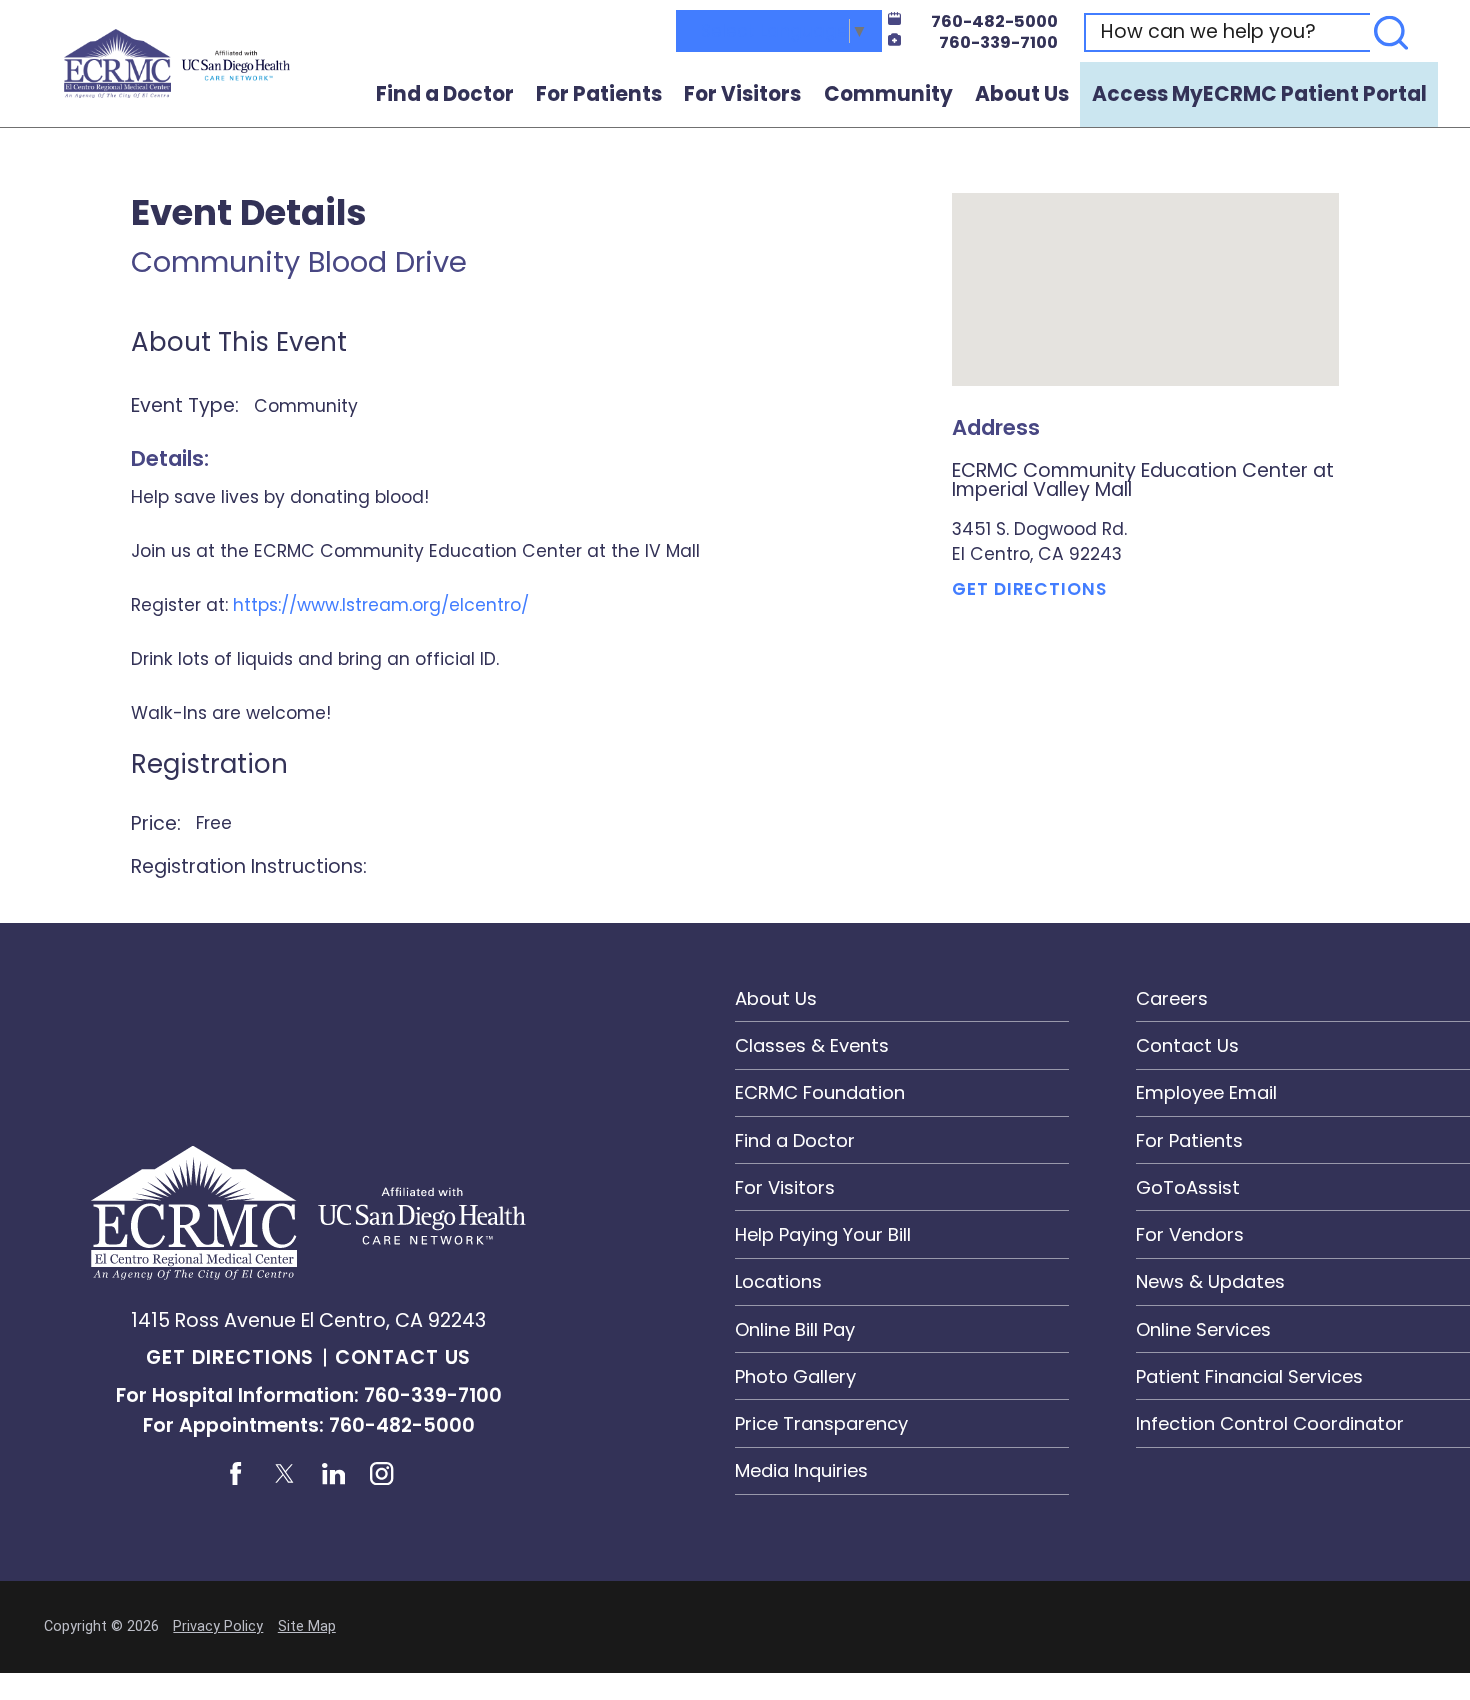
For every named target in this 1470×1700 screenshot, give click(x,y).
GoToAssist (1188, 1187)
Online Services (1203, 1329)
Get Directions (1029, 589)
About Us (1022, 94)
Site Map (307, 1626)
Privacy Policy (218, 1626)
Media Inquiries (801, 1470)
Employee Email (1206, 1092)
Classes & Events (812, 1045)
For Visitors (742, 94)
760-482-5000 (994, 22)
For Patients (599, 94)
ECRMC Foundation (820, 1092)
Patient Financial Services (1249, 1376)
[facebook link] (235, 1474)
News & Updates (1210, 1281)
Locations (778, 1281)
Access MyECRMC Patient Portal (1259, 94)
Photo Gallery (795, 1376)
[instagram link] (382, 1474)
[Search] (1391, 32)
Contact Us (403, 1357)
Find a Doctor (445, 94)
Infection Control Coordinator (1270, 1423)
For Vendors (1190, 1234)
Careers (1172, 998)
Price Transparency (821, 1423)
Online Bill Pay (795, 1329)
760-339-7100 (998, 43)
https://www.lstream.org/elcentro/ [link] (381, 605)
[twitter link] (284, 1474)
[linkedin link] (333, 1474)
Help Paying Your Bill (823, 1234)
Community (888, 94)
